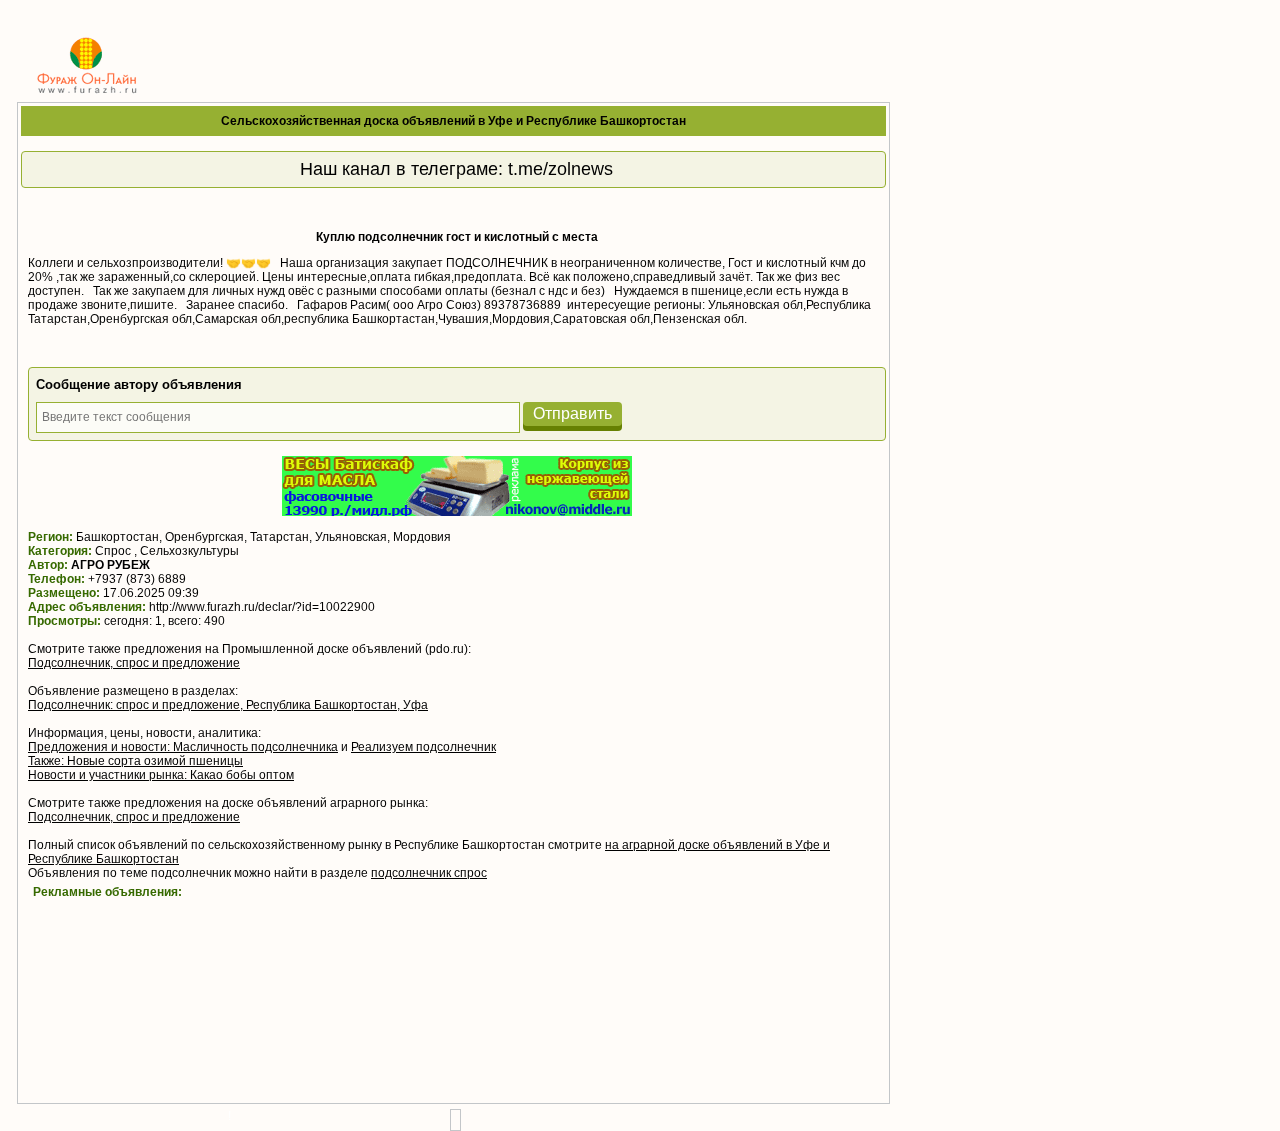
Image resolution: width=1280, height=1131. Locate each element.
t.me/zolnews (560, 169)
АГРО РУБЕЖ (110, 565)
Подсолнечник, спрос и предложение (134, 663)
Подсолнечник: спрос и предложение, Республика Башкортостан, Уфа (228, 705)
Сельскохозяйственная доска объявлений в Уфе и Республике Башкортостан (453, 121)
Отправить (572, 413)
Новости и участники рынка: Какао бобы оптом (161, 775)
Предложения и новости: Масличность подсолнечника (183, 747)
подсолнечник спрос (429, 873)
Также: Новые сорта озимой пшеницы (135, 761)
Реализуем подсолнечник (423, 747)
